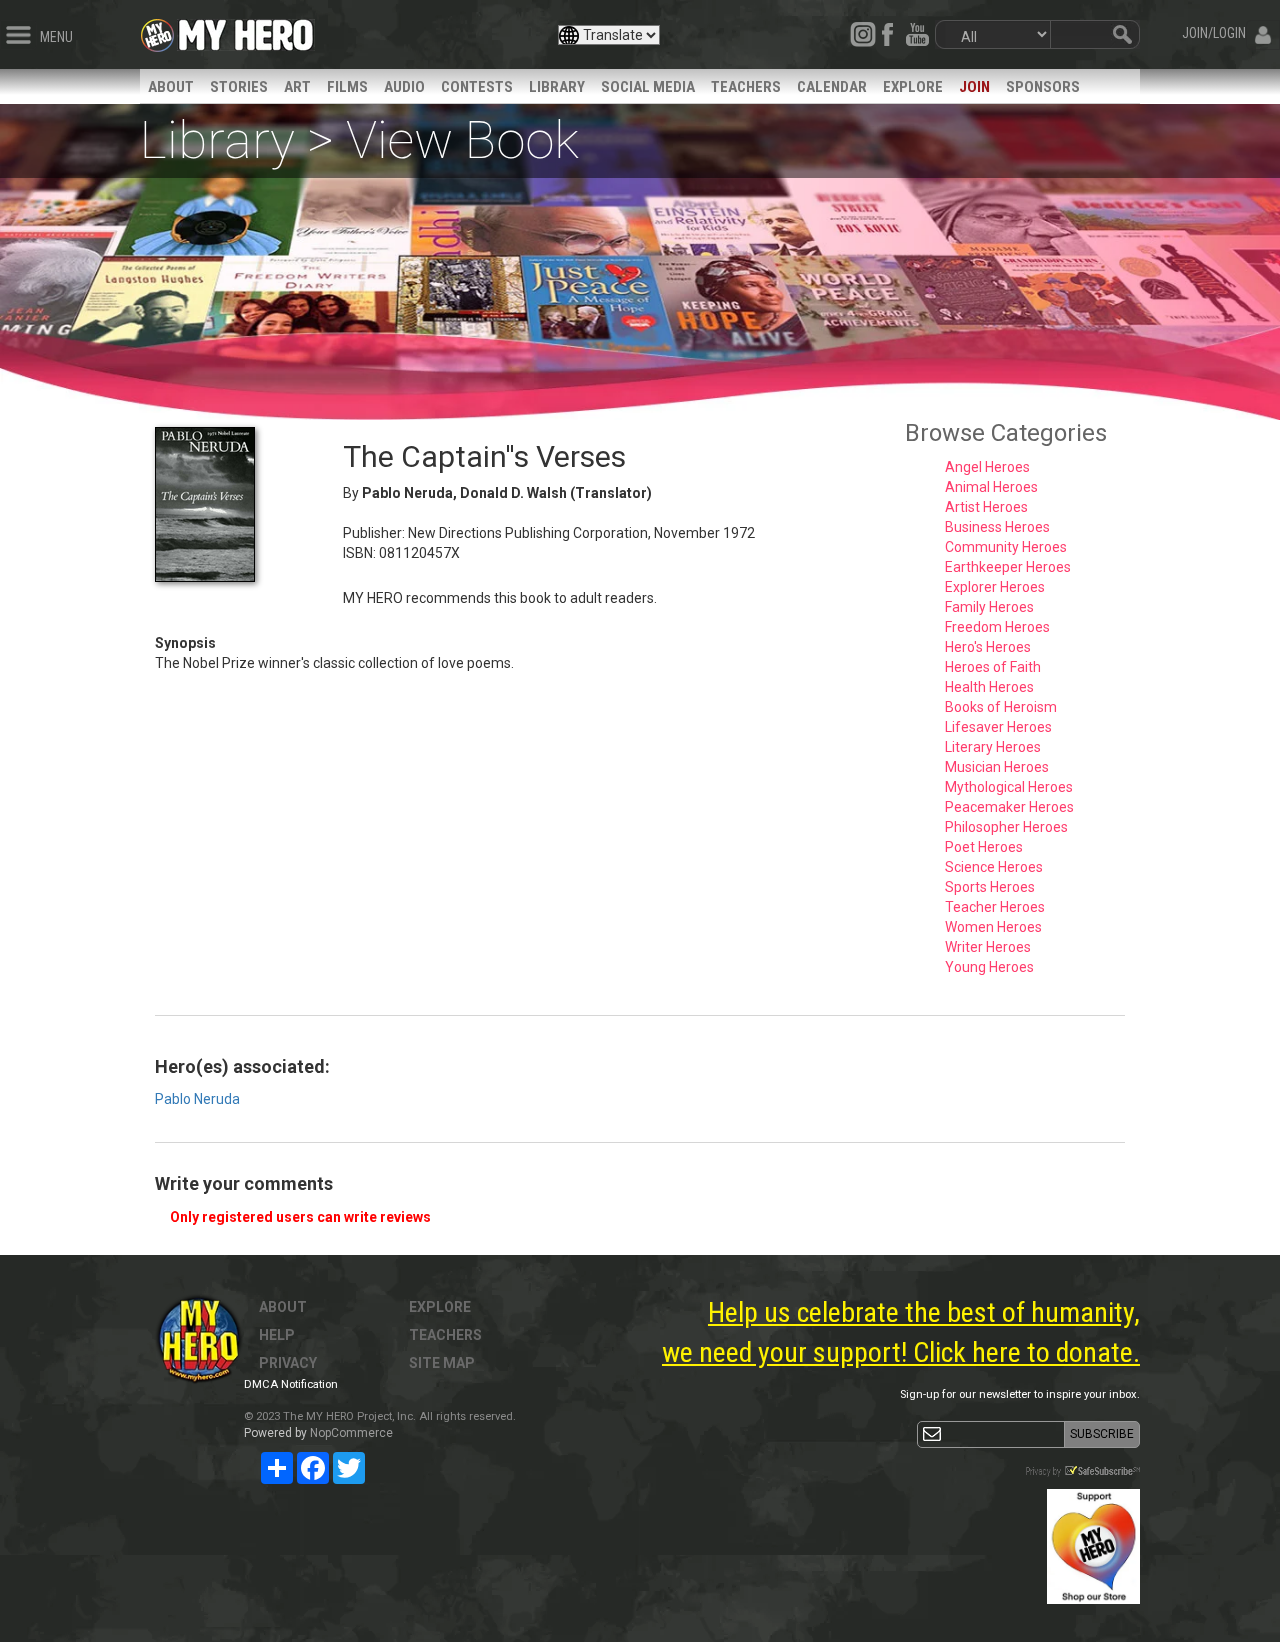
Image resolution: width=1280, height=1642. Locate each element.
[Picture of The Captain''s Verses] (234, 504)
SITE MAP (442, 1363)
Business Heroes (997, 527)
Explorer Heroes (995, 587)
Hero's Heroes (988, 647)
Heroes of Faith (993, 667)
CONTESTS (477, 87)
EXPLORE (913, 87)
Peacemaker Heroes (1009, 807)
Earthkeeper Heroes (1008, 567)
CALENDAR (832, 87)
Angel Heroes (987, 467)
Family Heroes (989, 607)
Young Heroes (989, 967)
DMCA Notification (291, 1384)
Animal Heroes (991, 487)
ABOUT (171, 87)
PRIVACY (288, 1363)
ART (297, 87)
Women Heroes (993, 927)
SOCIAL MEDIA (648, 87)
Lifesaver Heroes (998, 727)
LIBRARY (557, 87)
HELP (277, 1335)
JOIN (974, 87)
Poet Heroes (984, 847)
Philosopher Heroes (1006, 827)
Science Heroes (994, 867)
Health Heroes (989, 687)
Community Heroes (1006, 547)
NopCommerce (351, 1433)
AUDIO (404, 87)
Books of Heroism (1001, 707)
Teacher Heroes (995, 907)
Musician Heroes (997, 767)
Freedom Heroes (997, 627)
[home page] (246, 30)
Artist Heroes (986, 507)
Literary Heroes (993, 747)
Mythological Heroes (1009, 787)
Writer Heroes (988, 947)
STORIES (239, 87)
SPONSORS (1043, 87)
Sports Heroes (990, 887)
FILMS (347, 87)
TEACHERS (746, 87)
